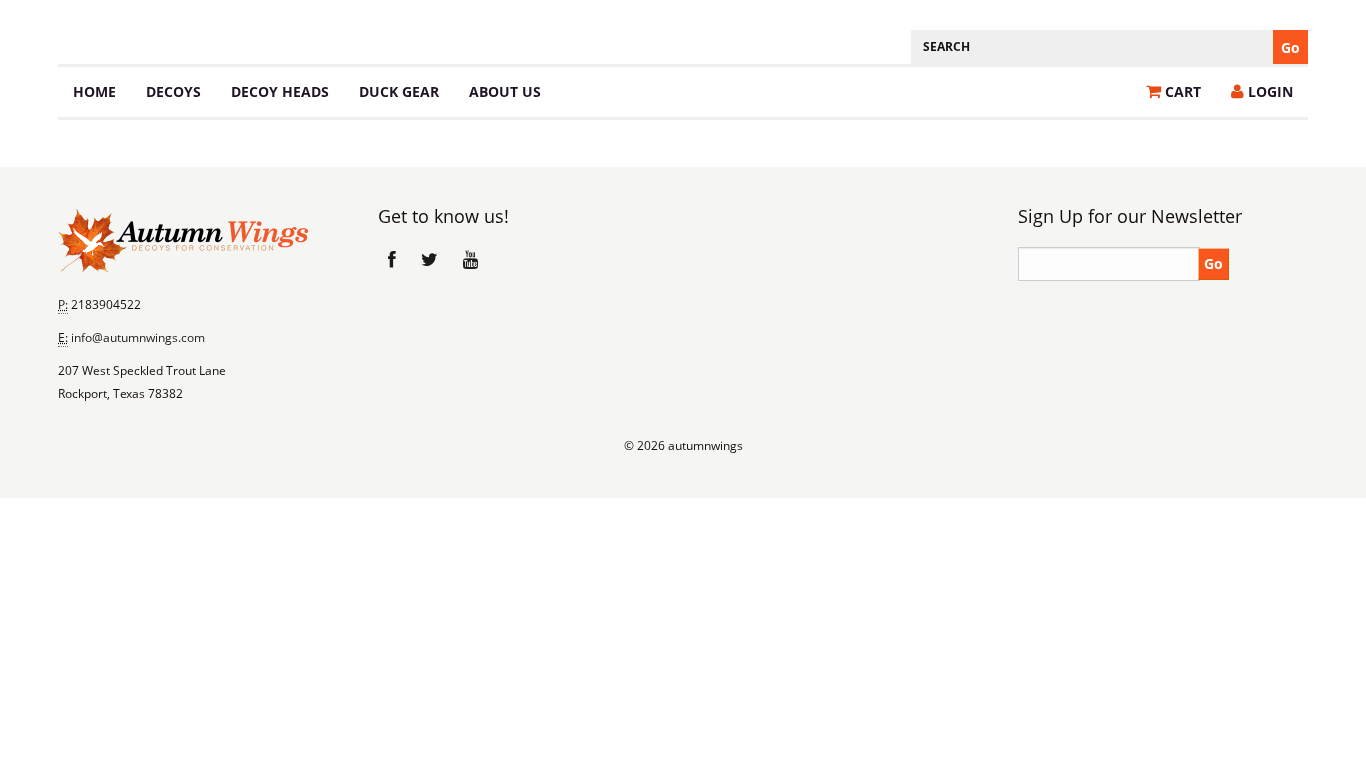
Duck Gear (399, 91)
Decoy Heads (280, 91)
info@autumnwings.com (138, 337)
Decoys (173, 91)
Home (94, 91)
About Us (505, 91)
